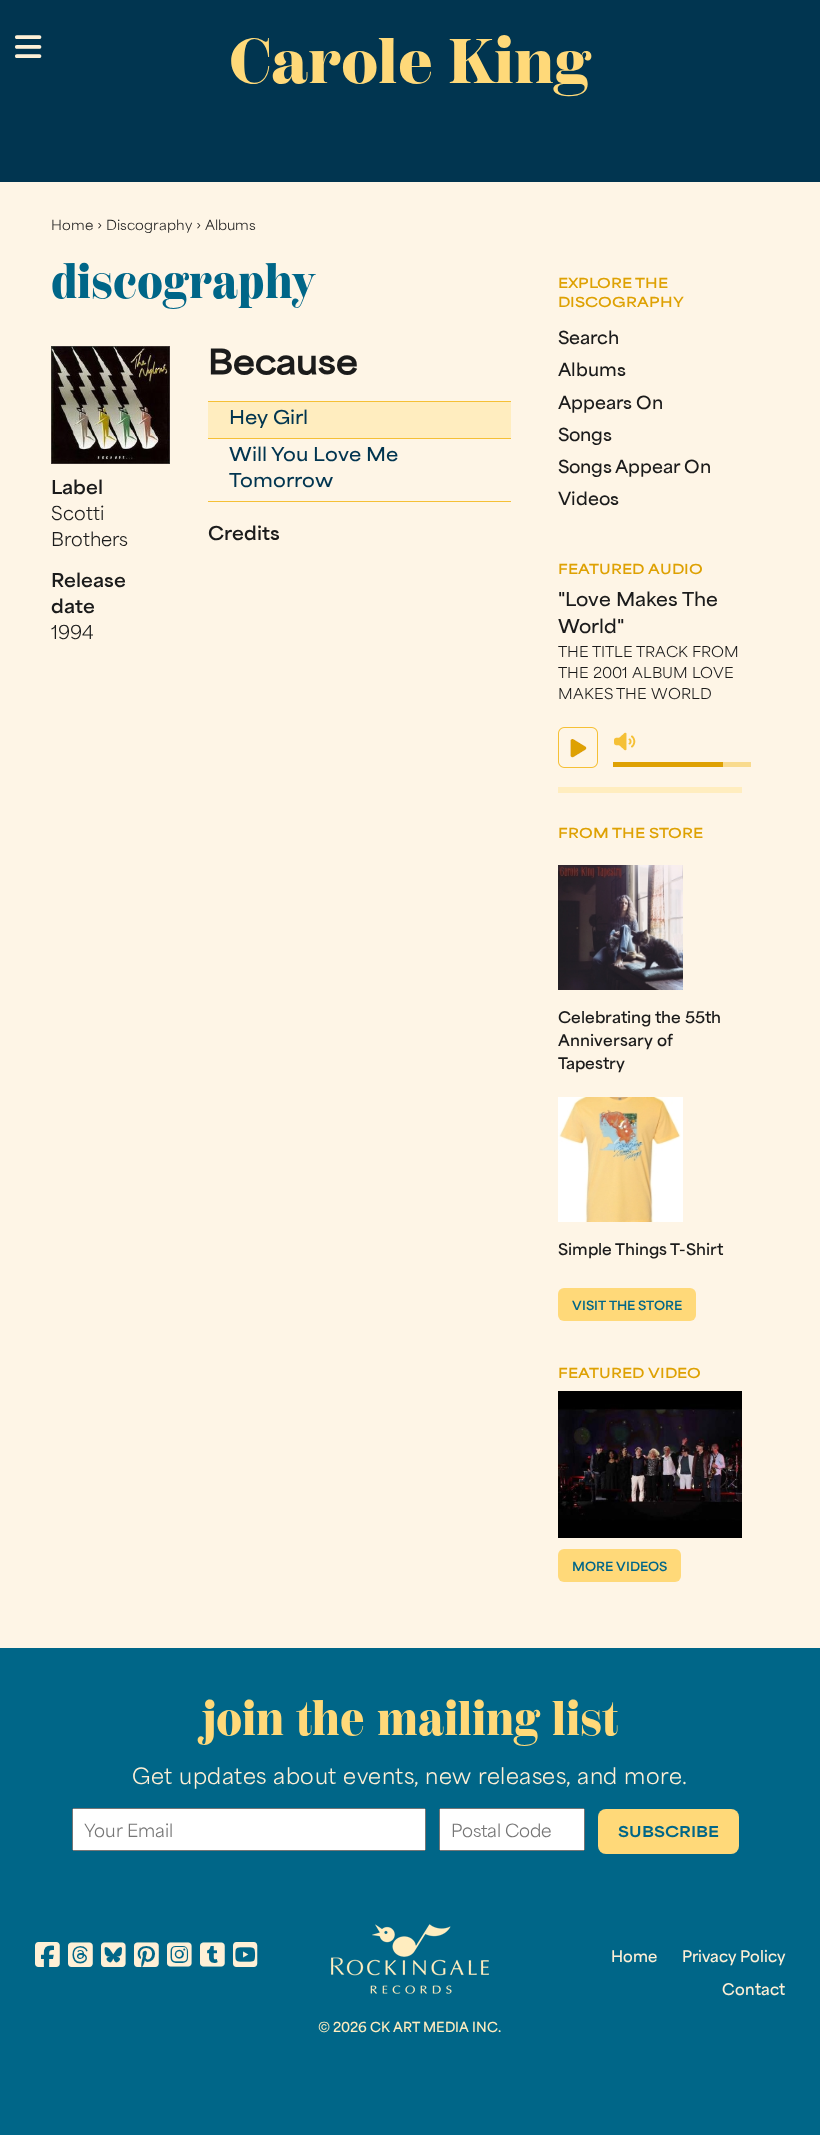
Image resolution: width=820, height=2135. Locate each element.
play (578, 747)
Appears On (610, 404)
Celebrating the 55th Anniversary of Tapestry (639, 1042)
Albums (230, 226)
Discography (149, 226)
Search (588, 339)
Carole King (410, 61)
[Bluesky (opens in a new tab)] (113, 1958)
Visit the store (627, 1307)
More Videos (619, 1568)
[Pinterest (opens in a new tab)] (146, 1958)
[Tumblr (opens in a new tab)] (212, 1958)
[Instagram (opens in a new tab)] (179, 1958)
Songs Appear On (634, 468)
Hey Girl (268, 419)
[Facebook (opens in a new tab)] (47, 1958)
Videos (588, 500)
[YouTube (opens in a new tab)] (245, 1958)
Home (72, 226)
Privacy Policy (733, 1958)
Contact (753, 1991)
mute (625, 742)
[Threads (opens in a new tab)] (80, 1958)
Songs (585, 436)
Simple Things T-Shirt (640, 1251)
